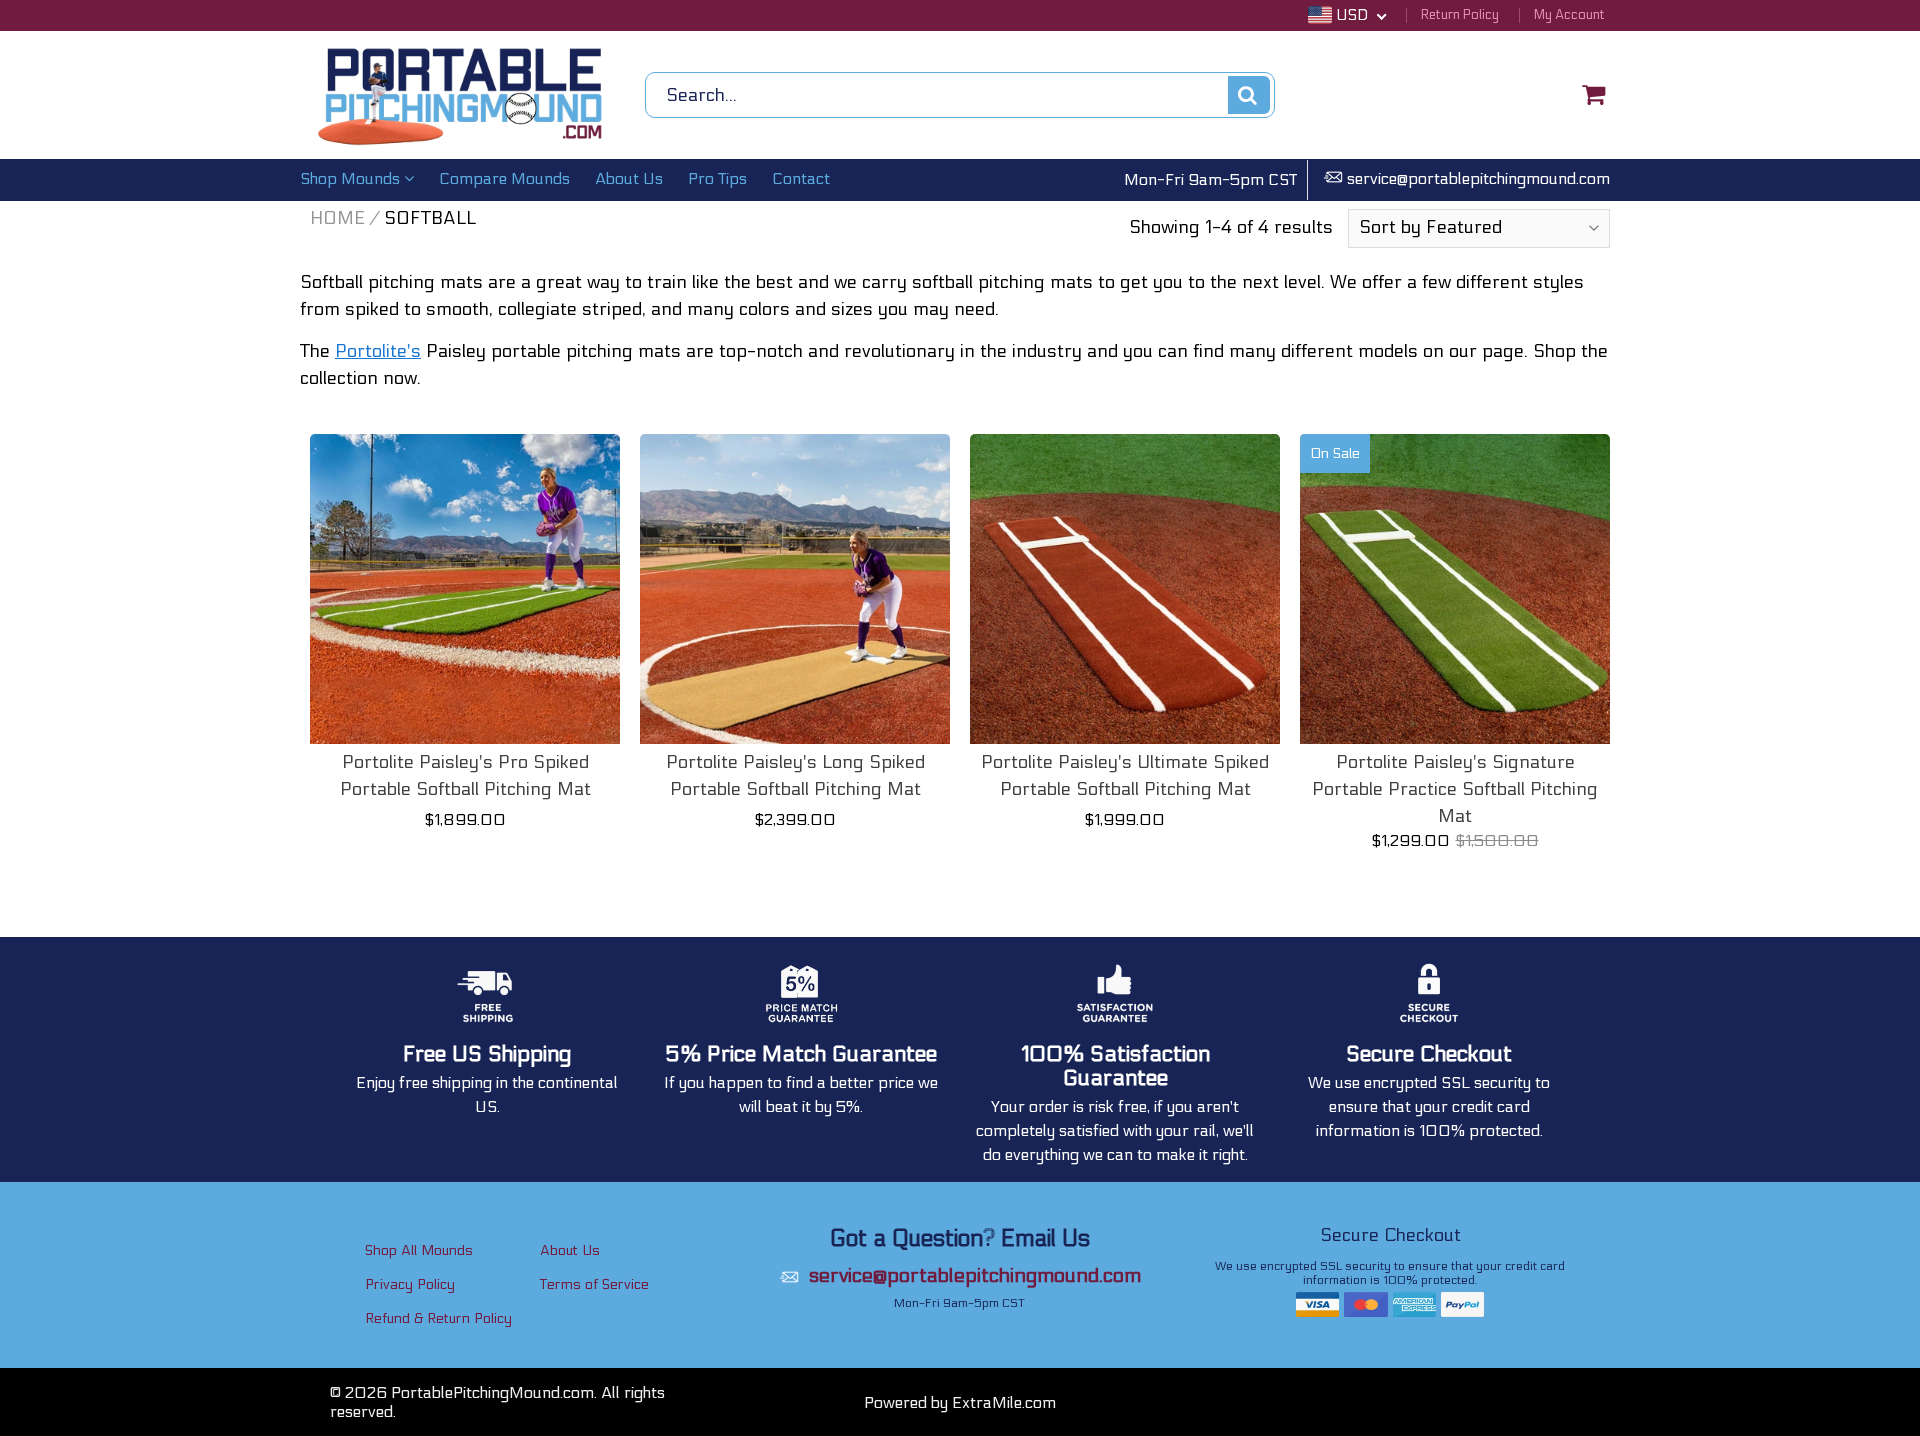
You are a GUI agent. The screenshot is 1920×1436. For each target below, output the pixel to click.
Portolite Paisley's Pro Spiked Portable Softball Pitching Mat (465, 776)
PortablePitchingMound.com (492, 1392)
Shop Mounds (352, 178)
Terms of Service (594, 1284)
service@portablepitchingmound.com (1478, 179)
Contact (801, 178)
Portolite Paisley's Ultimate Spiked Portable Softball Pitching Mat (1125, 776)
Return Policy (1460, 15)
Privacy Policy (410, 1284)
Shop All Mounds (419, 1250)
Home (337, 218)
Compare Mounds (504, 178)
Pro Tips (717, 178)
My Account (1569, 15)
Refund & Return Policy (438, 1318)
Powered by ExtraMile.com (960, 1402)
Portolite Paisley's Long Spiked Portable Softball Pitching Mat (795, 776)
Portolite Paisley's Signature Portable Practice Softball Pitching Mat (1455, 789)
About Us (629, 178)
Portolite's (378, 351)
